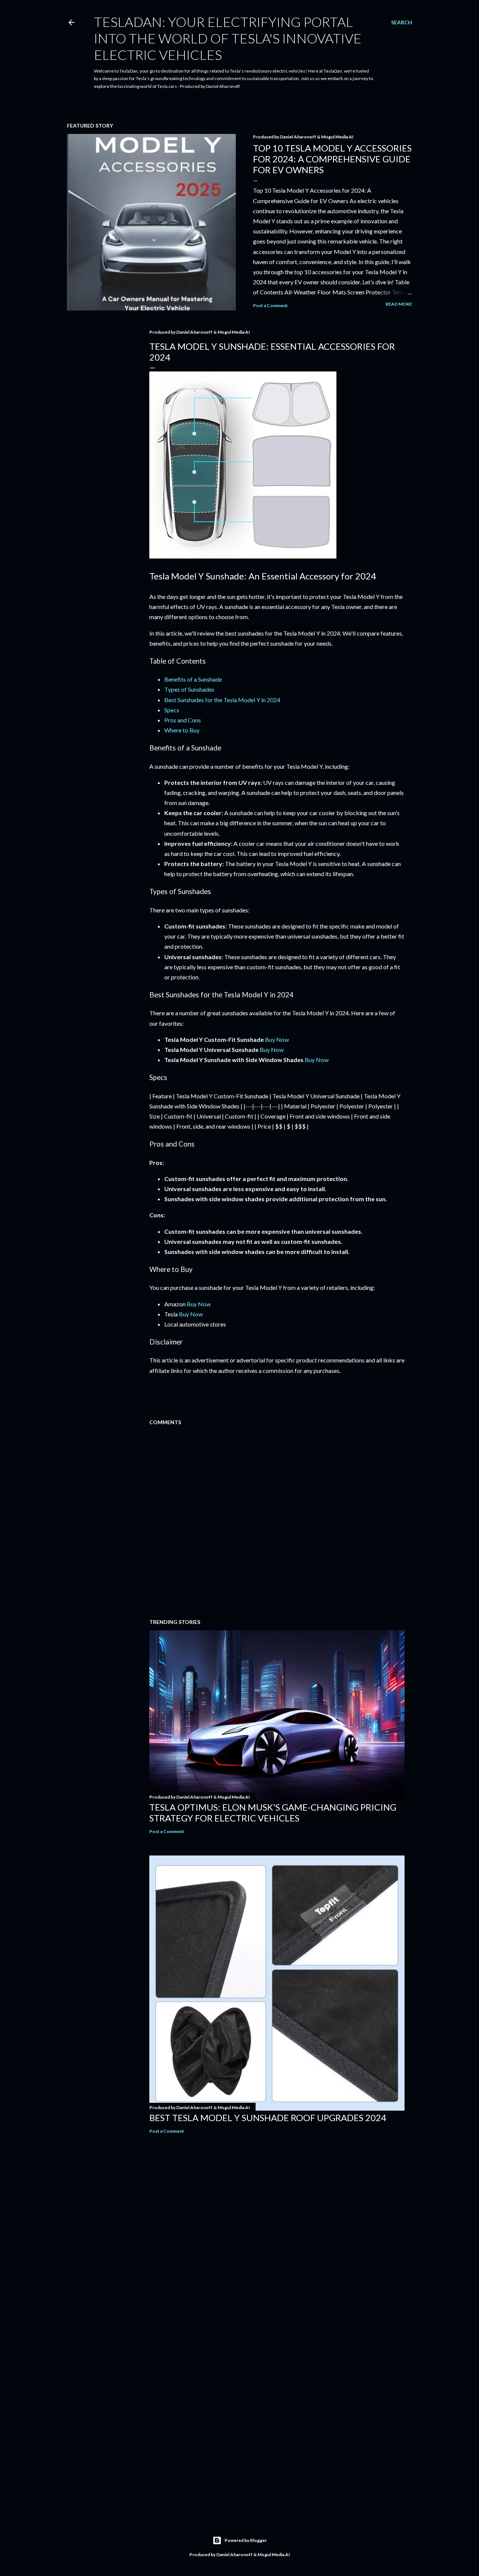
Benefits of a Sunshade (193, 679)
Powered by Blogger (246, 2540)
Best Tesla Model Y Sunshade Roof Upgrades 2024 (268, 2118)
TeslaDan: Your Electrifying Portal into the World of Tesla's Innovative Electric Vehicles (228, 38)
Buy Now (277, 1039)
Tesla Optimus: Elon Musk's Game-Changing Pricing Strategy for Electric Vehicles (273, 1812)
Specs (172, 710)
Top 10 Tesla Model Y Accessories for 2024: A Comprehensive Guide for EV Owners (332, 159)
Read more (399, 304)
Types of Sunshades (189, 689)
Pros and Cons (183, 720)
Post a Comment (270, 305)
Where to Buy (182, 730)
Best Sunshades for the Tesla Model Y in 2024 (222, 700)
